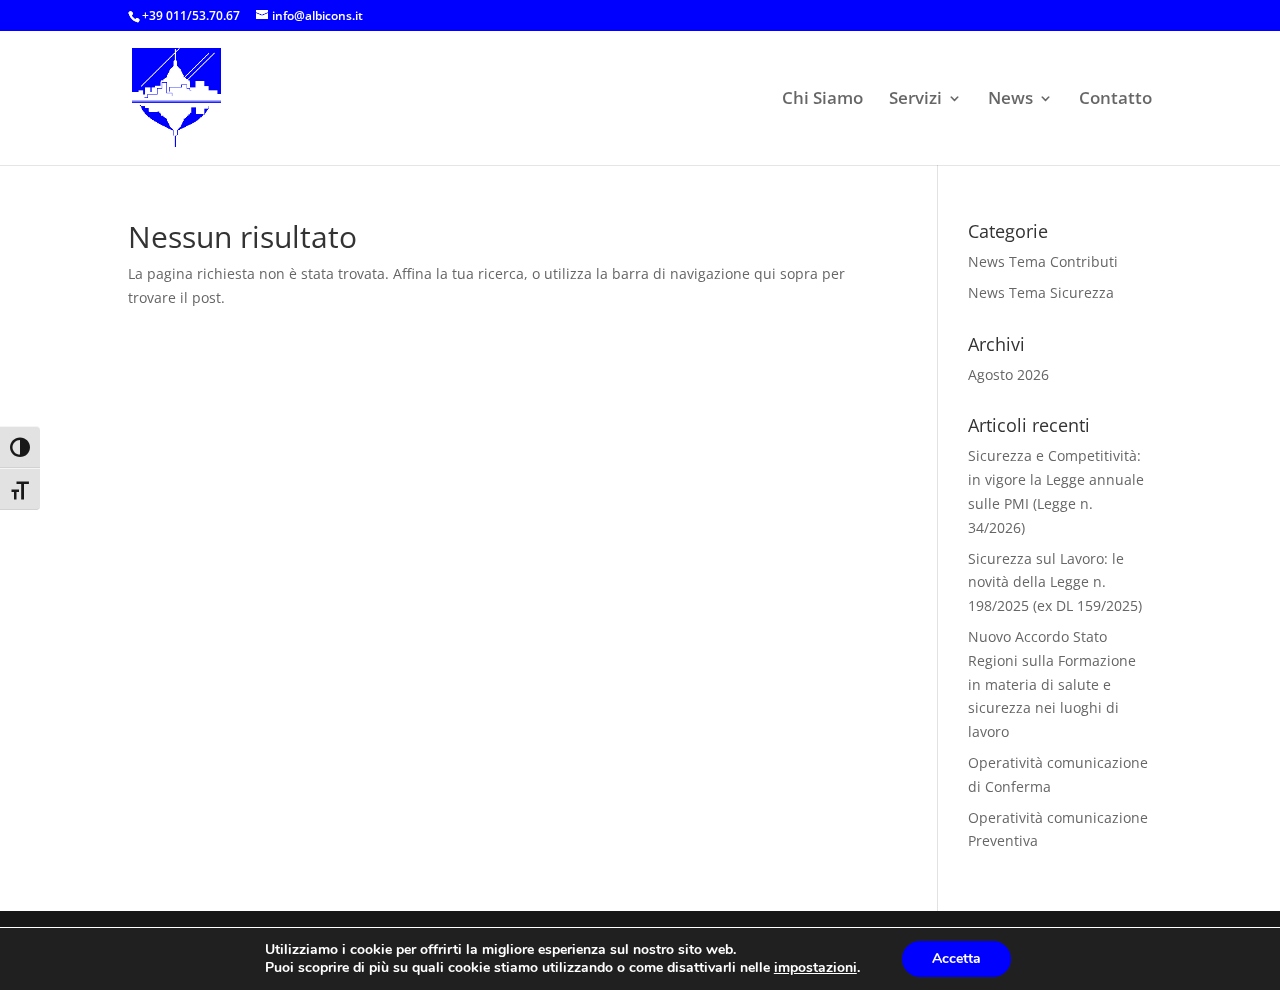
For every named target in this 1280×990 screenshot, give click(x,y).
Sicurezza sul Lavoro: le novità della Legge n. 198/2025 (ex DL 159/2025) (1055, 582)
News (1010, 100)
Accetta (956, 958)
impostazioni (815, 968)
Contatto (1115, 100)
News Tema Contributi (1043, 261)
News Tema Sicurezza (1041, 292)
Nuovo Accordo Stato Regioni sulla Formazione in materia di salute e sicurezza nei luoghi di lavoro (1052, 684)
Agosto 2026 (1008, 374)
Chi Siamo (822, 100)
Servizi (915, 100)
